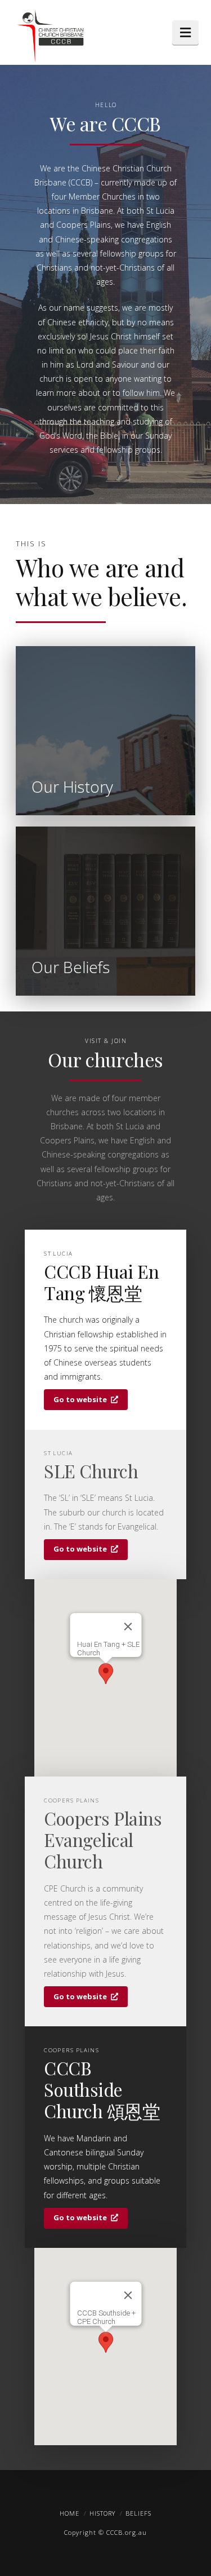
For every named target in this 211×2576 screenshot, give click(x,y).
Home (69, 2513)
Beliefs (138, 2513)
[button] (185, 32)
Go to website (80, 1399)
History (102, 2513)
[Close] (128, 1627)
